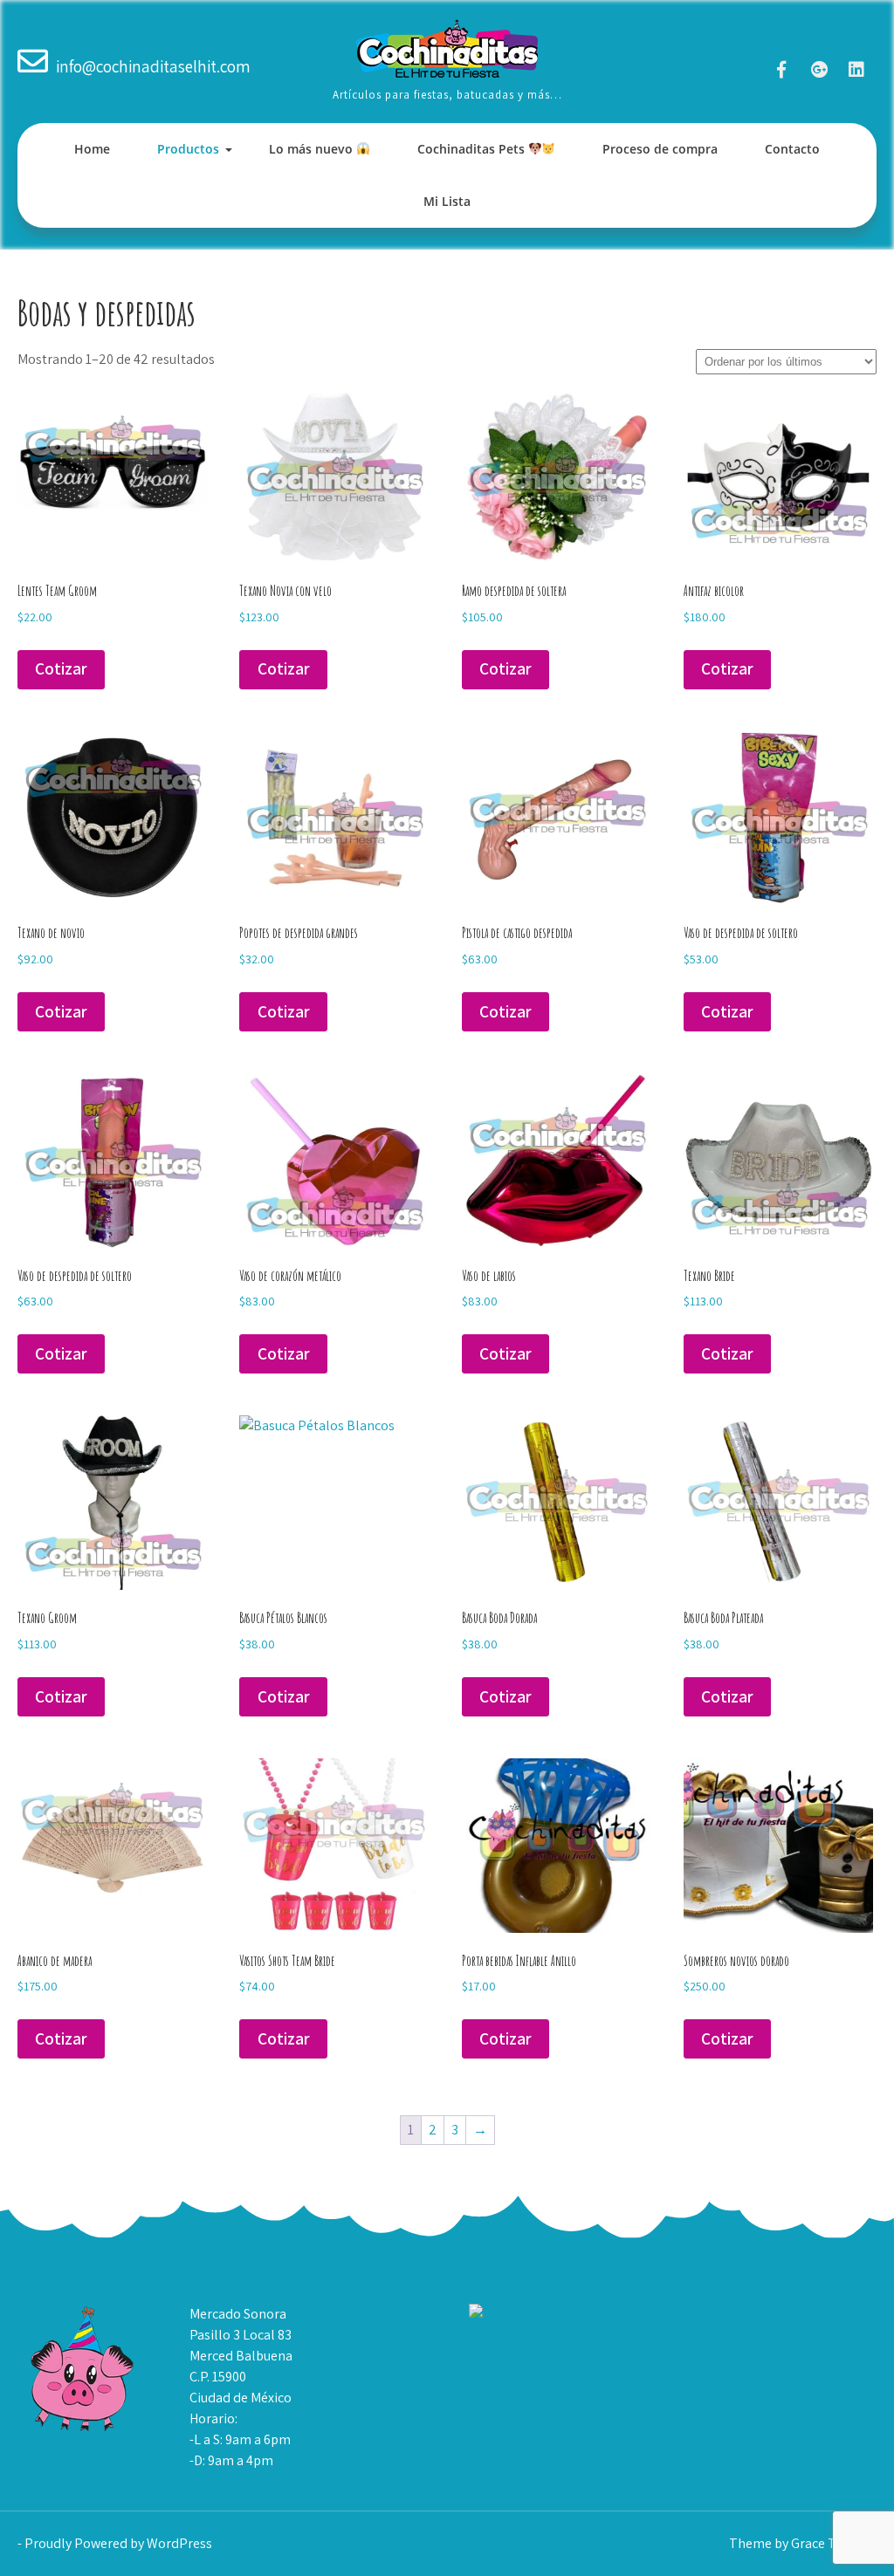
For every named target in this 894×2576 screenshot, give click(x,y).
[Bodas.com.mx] (519, 2314)
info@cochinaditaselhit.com (153, 66)
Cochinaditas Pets (473, 149)
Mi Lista (447, 201)
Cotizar (61, 668)
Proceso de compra (660, 149)
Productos (188, 149)
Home (92, 149)
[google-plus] (819, 69)
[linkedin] (857, 69)
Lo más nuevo (313, 149)
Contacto (792, 149)
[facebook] (782, 69)
